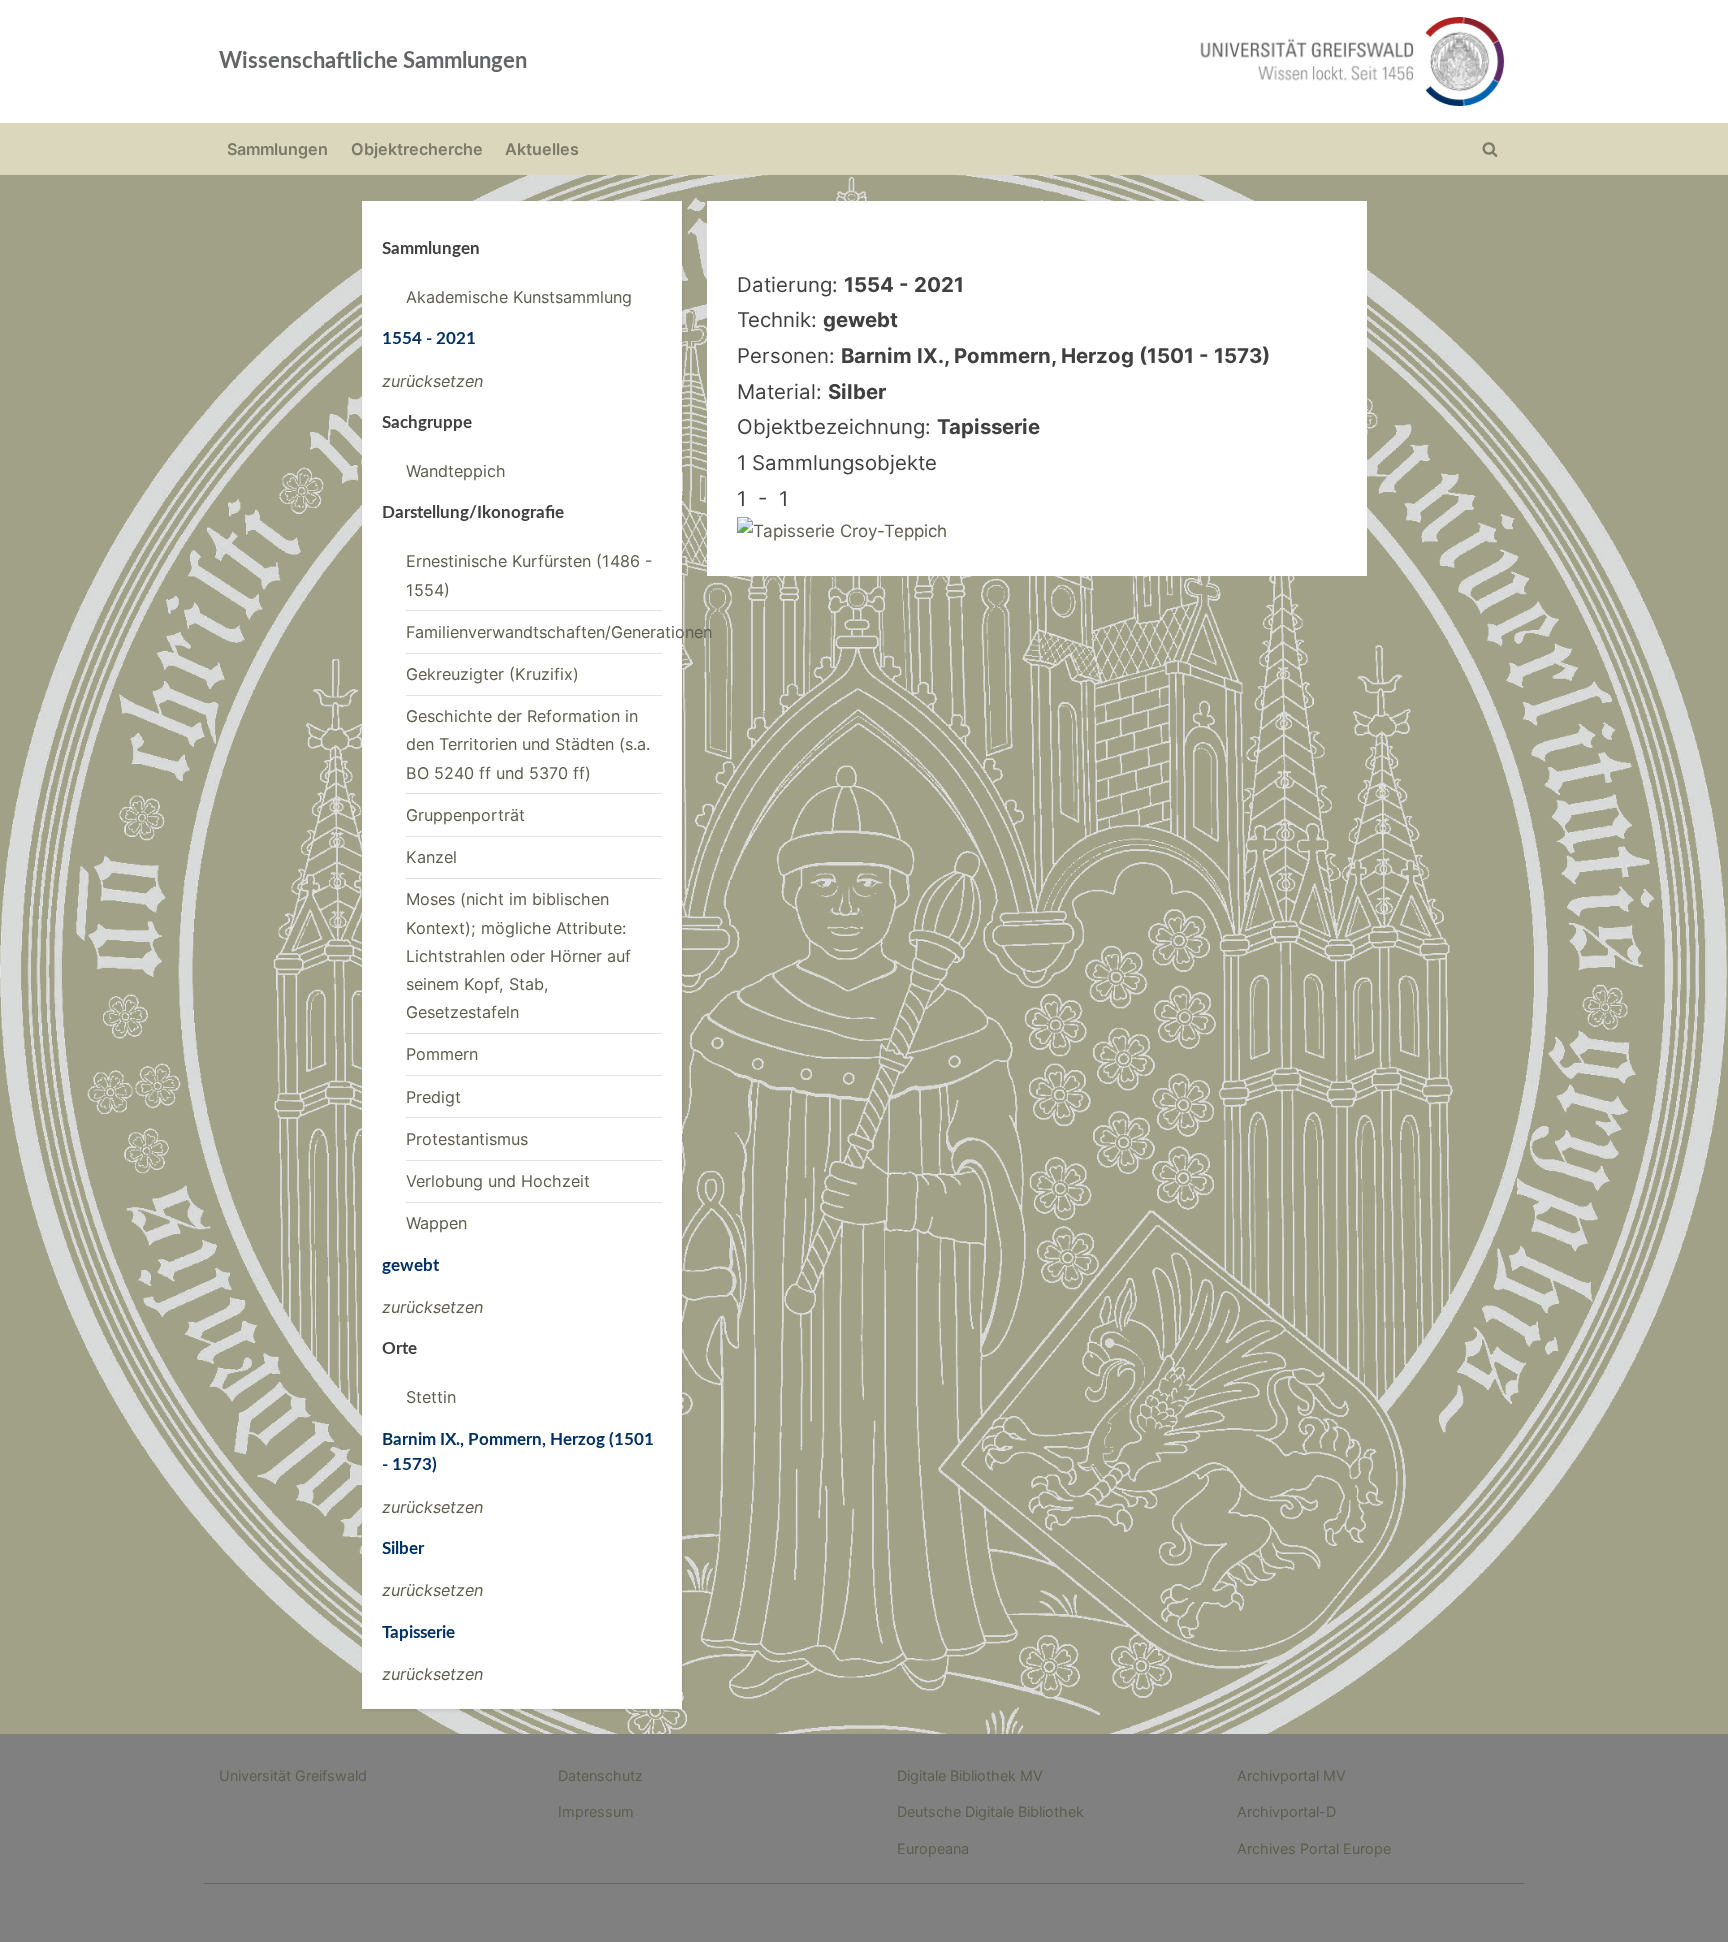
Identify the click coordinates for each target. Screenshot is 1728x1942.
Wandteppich (456, 471)
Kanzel (431, 857)
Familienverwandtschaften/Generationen (559, 632)
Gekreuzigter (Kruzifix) (492, 674)
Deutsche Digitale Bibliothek (990, 1811)
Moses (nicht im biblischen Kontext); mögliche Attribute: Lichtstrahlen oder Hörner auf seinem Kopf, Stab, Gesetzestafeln (518, 955)
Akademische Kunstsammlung (519, 297)
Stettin (431, 1397)
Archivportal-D (1286, 1811)
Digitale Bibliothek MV (970, 1775)
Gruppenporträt (465, 815)
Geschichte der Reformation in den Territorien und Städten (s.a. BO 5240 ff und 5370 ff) (528, 744)
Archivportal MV (1291, 1775)
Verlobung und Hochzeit (498, 1181)
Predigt (433, 1097)
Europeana (933, 1848)
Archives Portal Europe (1314, 1848)
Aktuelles (542, 149)
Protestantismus (467, 1139)
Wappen (436, 1223)
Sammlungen (277, 149)
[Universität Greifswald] (1149, 61)
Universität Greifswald (293, 1775)
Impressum (596, 1811)
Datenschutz (600, 1775)
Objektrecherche (417, 149)
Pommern (442, 1054)
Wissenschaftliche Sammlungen (373, 61)
